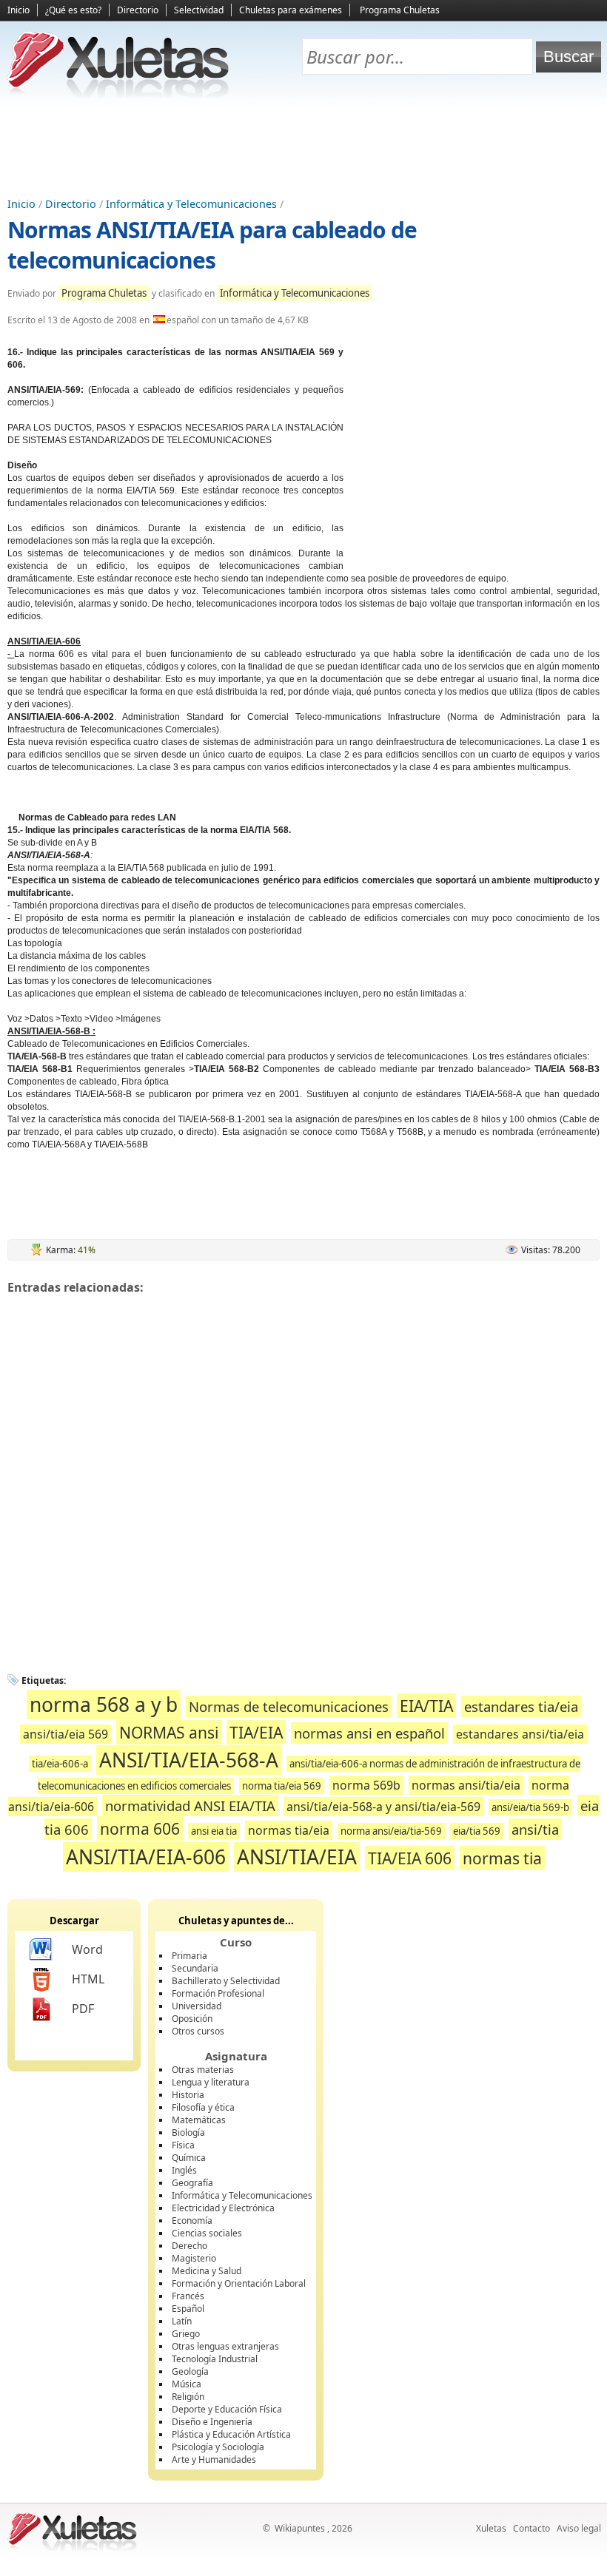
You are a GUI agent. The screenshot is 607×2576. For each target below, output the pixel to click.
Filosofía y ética (203, 2107)
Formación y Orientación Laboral (239, 2283)
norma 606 (140, 1828)
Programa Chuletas (400, 10)
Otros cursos (198, 2031)
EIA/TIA (426, 1706)
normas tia (502, 1858)
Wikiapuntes (300, 2528)
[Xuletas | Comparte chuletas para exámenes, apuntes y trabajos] (118, 94)
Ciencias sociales (207, 2233)
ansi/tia (535, 1829)
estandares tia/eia (521, 1706)
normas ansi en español (369, 1733)
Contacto (531, 2528)
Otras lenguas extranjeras (225, 2346)
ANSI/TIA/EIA (297, 1857)
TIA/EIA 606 (410, 1858)
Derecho (190, 2246)
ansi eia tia (214, 1831)
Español (188, 2309)
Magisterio (194, 2258)
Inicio (19, 10)
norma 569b (366, 1785)
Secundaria (195, 1968)
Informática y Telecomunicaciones (191, 204)
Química (189, 2158)
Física (183, 2145)
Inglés (184, 2170)
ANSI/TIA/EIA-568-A (189, 1760)
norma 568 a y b (104, 1705)
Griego (186, 2334)
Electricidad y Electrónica (223, 2208)
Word (87, 1949)
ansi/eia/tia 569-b (530, 1807)
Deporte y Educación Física (227, 2409)
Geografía (192, 2183)
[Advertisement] (303, 149)
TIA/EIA (256, 1732)
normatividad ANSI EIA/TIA (190, 1805)
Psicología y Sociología (218, 2447)
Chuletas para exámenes (291, 10)
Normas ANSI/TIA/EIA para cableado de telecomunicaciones (212, 245)
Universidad (197, 2006)
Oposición (192, 2019)
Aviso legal (579, 2528)
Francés (188, 2296)
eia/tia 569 (477, 1831)
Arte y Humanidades (214, 2459)
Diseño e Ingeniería (212, 2422)
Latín (182, 2321)
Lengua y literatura (211, 2082)
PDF (83, 2009)
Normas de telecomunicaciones (289, 1706)
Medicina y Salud (207, 2271)
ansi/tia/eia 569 (66, 1734)
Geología (190, 2371)
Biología (188, 2132)
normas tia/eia (289, 1830)
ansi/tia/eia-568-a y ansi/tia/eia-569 (383, 1807)
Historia (188, 2095)
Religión (188, 2397)
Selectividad (199, 10)
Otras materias (203, 2070)
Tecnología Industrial (215, 2359)
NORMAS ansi (169, 1732)
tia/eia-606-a (60, 1764)
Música (187, 2384)
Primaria (190, 1956)
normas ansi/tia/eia (466, 1785)
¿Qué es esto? (73, 10)
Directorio (138, 10)
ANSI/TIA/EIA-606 (146, 1857)
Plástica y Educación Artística (231, 2434)
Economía (192, 2221)
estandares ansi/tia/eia (520, 1734)
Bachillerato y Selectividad (226, 1981)
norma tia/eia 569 (282, 1786)
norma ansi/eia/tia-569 (391, 1831)
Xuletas (491, 2528)
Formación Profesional (218, 1993)
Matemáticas (199, 2120)
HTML (88, 1979)
